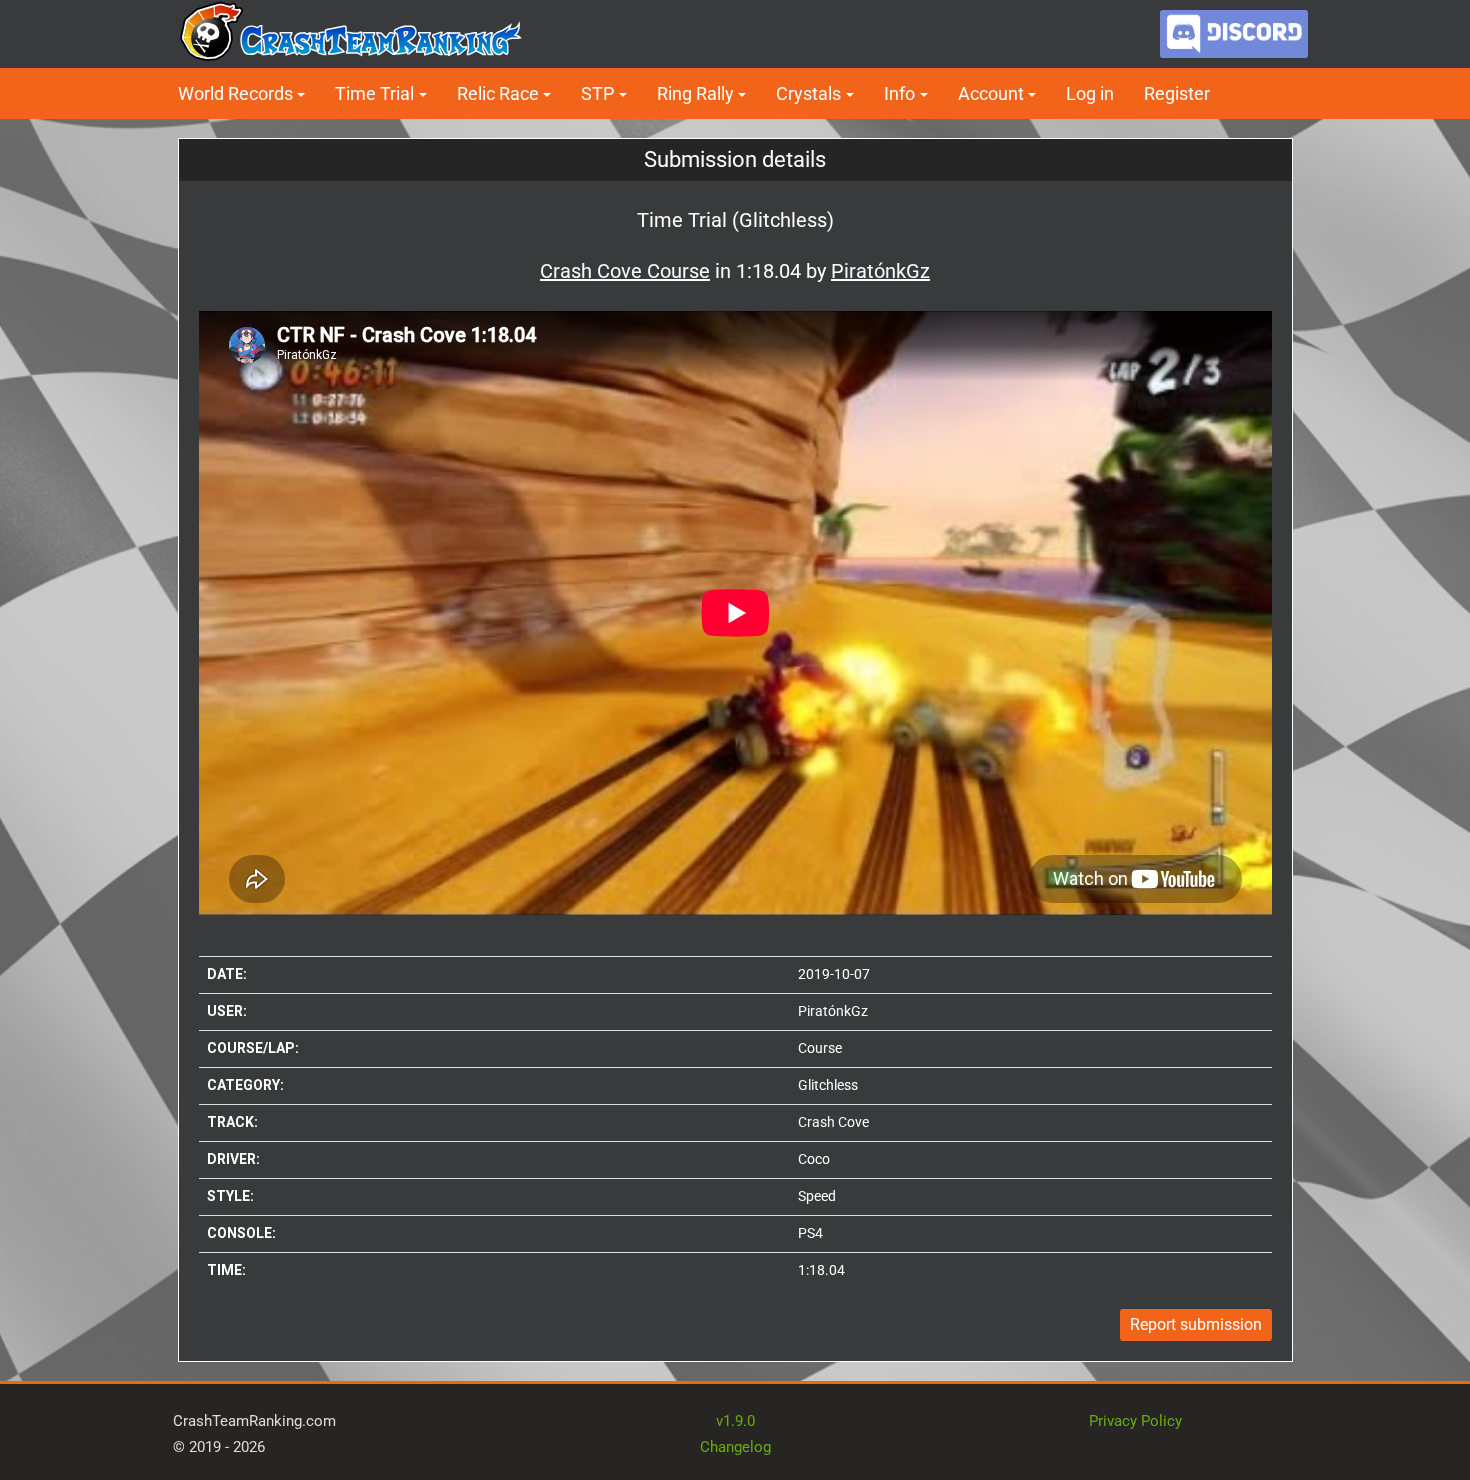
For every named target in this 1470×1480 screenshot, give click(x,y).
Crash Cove (833, 1122)
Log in (1090, 93)
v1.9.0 (735, 1421)
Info (899, 93)
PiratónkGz (833, 1011)
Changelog (735, 1447)
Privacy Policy (1135, 1421)
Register (1177, 93)
